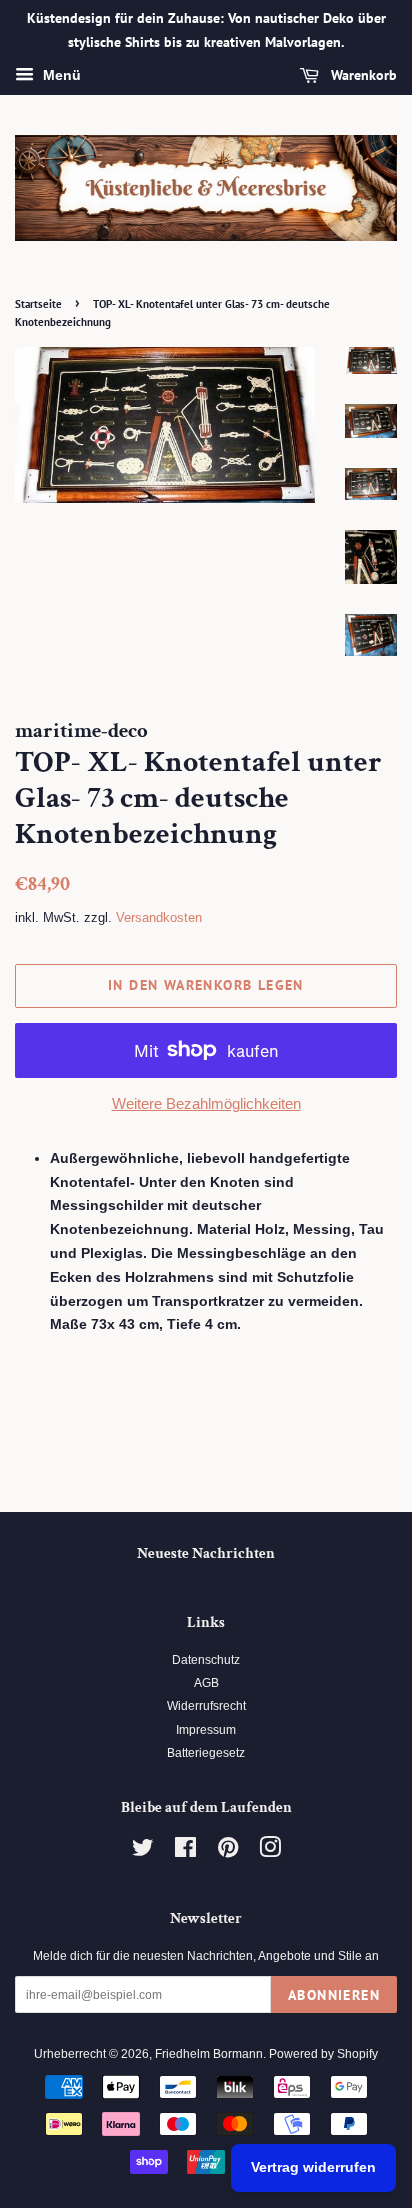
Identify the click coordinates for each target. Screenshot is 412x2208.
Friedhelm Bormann (209, 2054)
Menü (60, 75)
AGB (206, 1683)
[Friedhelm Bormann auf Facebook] (185, 1852)
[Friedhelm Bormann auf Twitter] (143, 1852)
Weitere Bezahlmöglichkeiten (206, 1103)
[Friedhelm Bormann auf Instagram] (270, 1852)
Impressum (206, 1730)
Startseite (38, 304)
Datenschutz (206, 1660)
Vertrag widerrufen (313, 2167)
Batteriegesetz (206, 1753)
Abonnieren (334, 1995)
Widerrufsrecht (206, 1706)
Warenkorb (362, 75)
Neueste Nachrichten (206, 1553)
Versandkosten (159, 917)
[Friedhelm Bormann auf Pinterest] (228, 1852)
